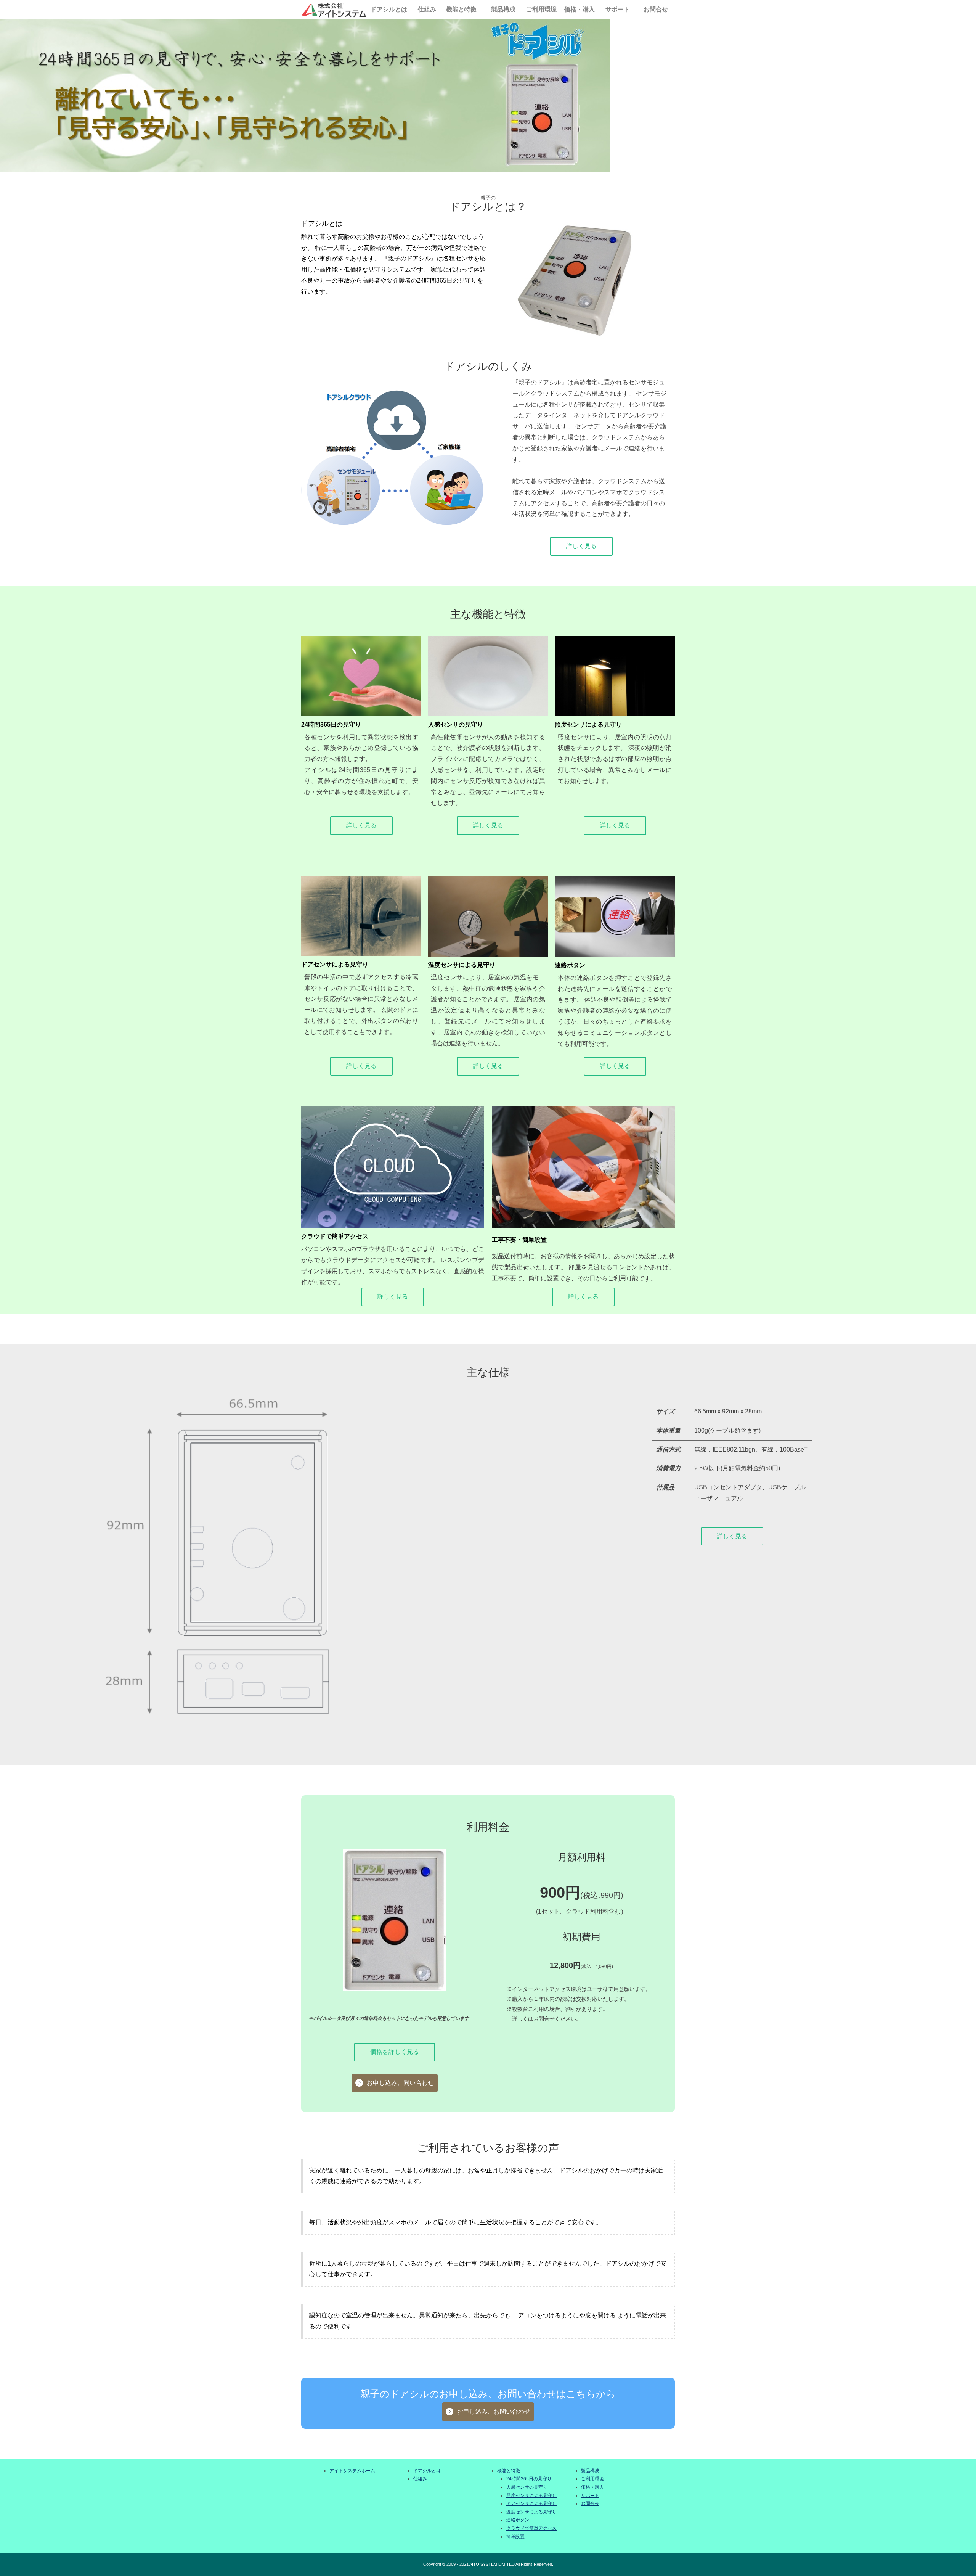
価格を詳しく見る (395, 2052)
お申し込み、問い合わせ (400, 2083)
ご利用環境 (541, 9)
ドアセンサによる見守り (531, 2504)
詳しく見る (581, 546)
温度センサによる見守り (531, 2512)
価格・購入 (579, 9)
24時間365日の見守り (529, 2479)
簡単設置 (515, 2537)
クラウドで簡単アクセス (531, 2528)
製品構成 (503, 9)
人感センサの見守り (527, 2487)
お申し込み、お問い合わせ (494, 2411)
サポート (618, 9)
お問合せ (656, 9)
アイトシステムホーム (352, 2471)
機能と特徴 (461, 9)
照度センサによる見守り (531, 2496)
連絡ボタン (518, 2520)
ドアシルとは (389, 9)
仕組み (427, 9)
